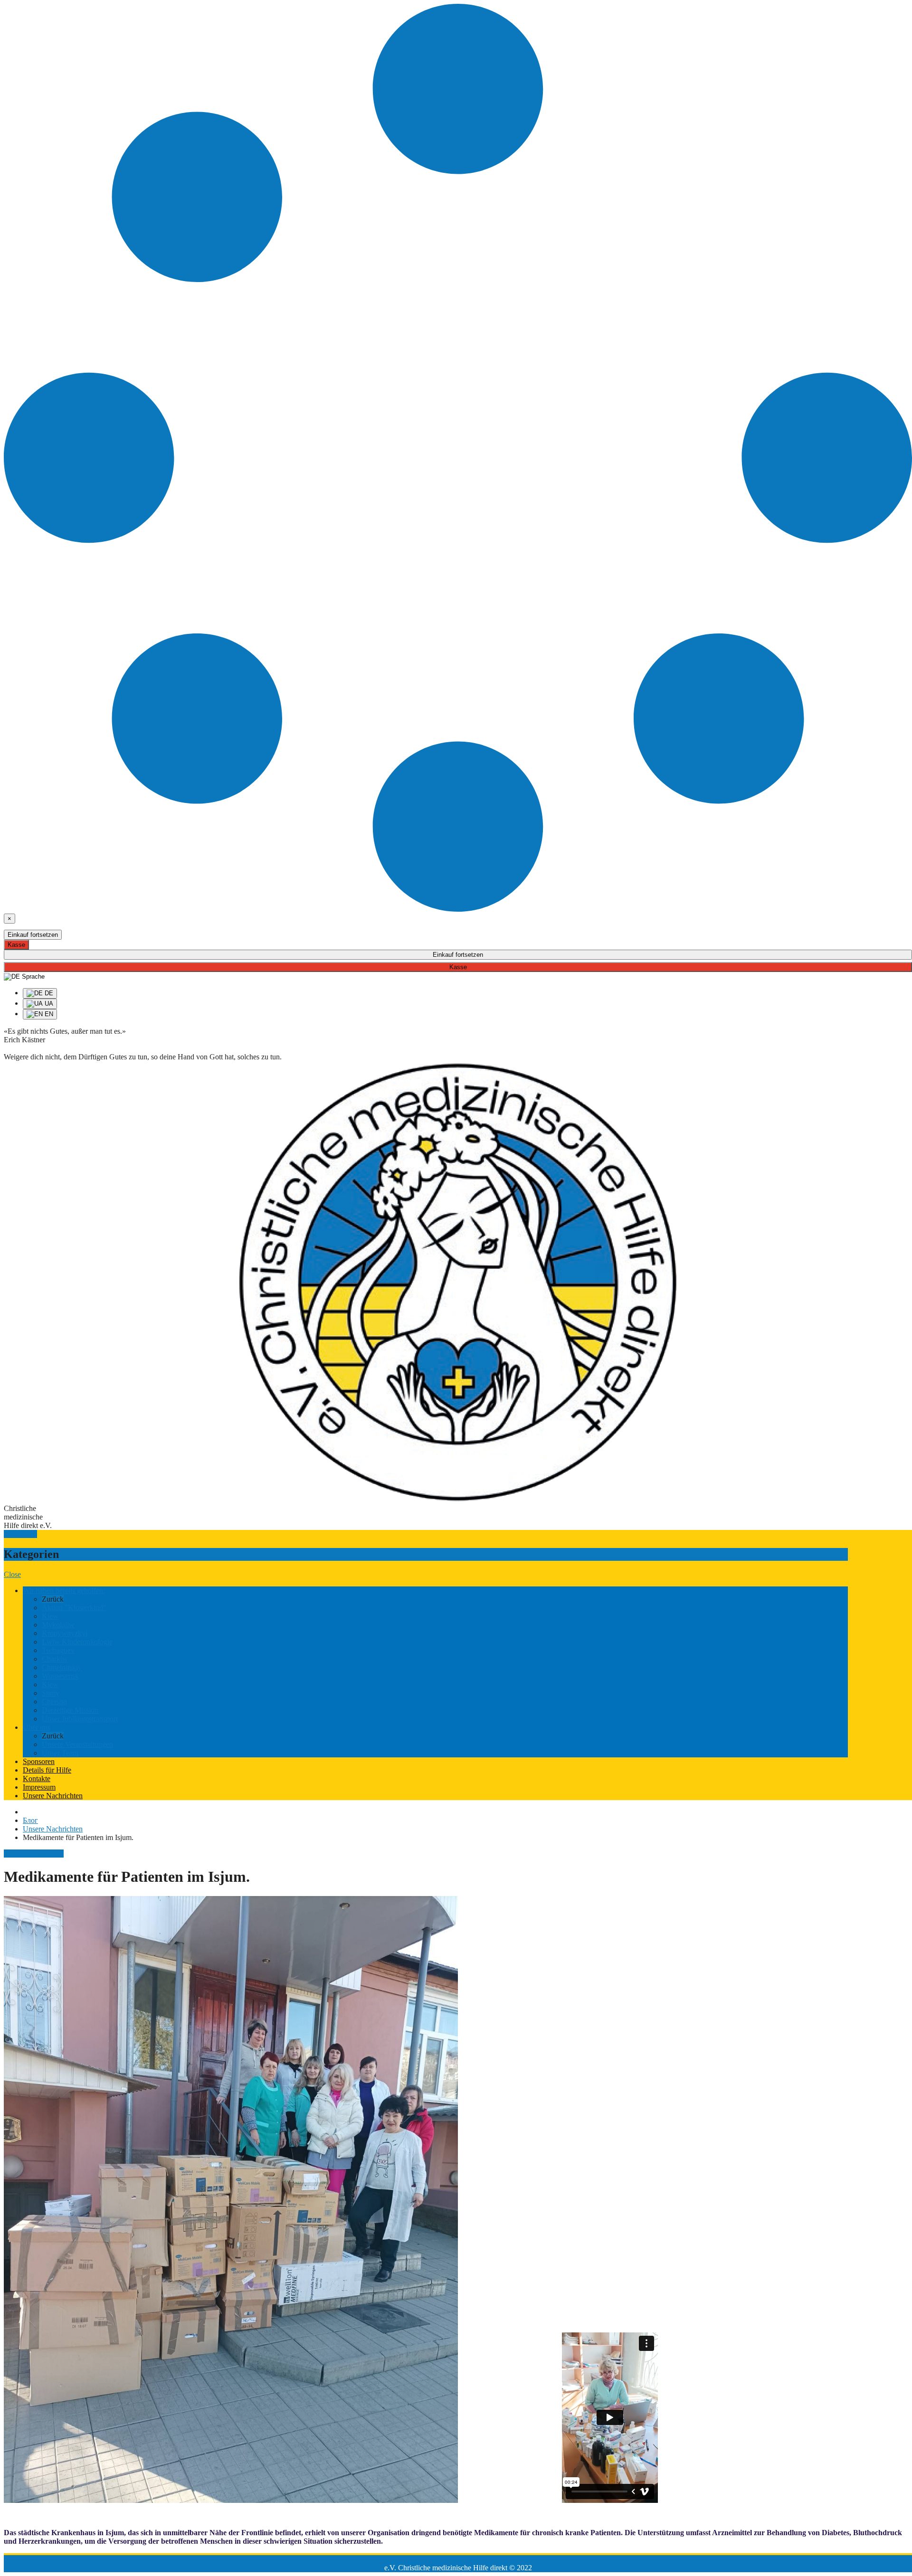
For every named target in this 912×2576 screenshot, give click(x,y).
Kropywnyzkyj (65, 1633)
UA (48, 1004)
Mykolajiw (58, 1625)
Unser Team (60, 1753)
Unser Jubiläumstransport (80, 1719)
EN (48, 1014)
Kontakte (37, 1779)
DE (48, 993)
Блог (30, 1820)
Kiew (50, 1616)
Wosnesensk (60, 1676)
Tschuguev (58, 1650)
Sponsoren (39, 1761)
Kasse (16, 945)
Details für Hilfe (47, 1770)
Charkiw (55, 1659)
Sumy (51, 1693)
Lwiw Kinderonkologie (77, 1642)
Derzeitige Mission (70, 1710)
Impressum (39, 1787)
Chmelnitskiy (62, 1667)
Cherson (54, 1702)
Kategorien (20, 1534)
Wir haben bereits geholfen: (64, 1590)
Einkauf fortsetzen (33, 935)
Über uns (37, 1727)
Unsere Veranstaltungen (77, 1744)
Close (12, 1574)
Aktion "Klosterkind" (74, 1608)
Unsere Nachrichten (53, 1796)
